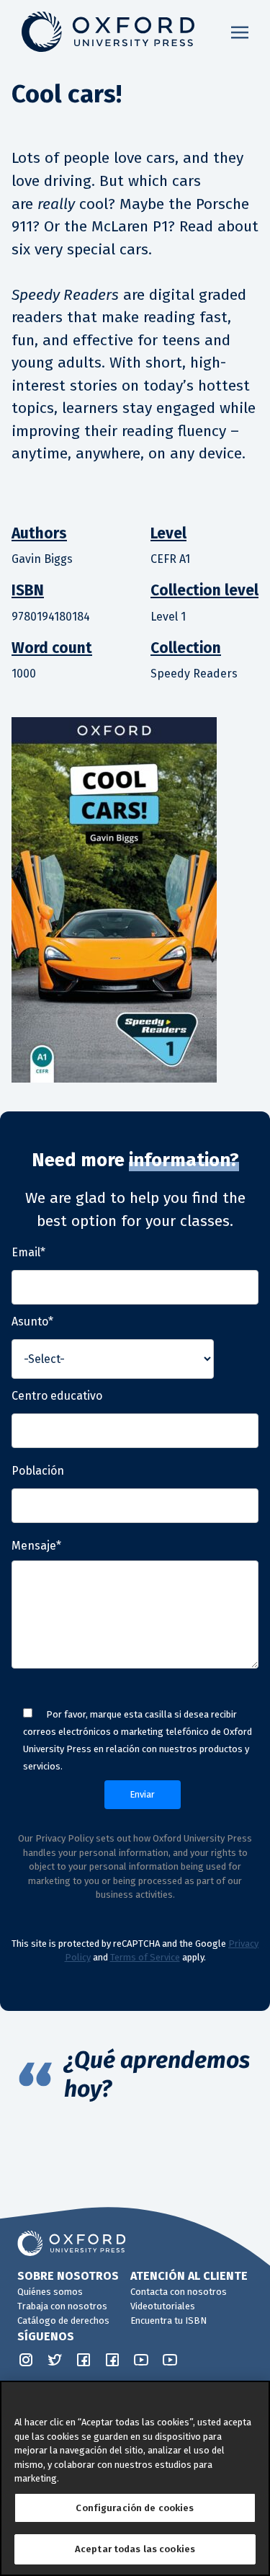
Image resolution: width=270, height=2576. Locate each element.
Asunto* (32, 1322)
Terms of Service (145, 1957)
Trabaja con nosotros (62, 2306)
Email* (28, 1252)
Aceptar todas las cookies (135, 2549)
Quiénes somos (50, 2292)
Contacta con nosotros (179, 2292)
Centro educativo (57, 1396)
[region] (135, 2478)
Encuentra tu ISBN (168, 2320)
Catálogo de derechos (63, 2320)
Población (38, 1471)
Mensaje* (36, 1546)
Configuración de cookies (135, 2508)
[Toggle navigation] (240, 32)
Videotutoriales (163, 2306)
